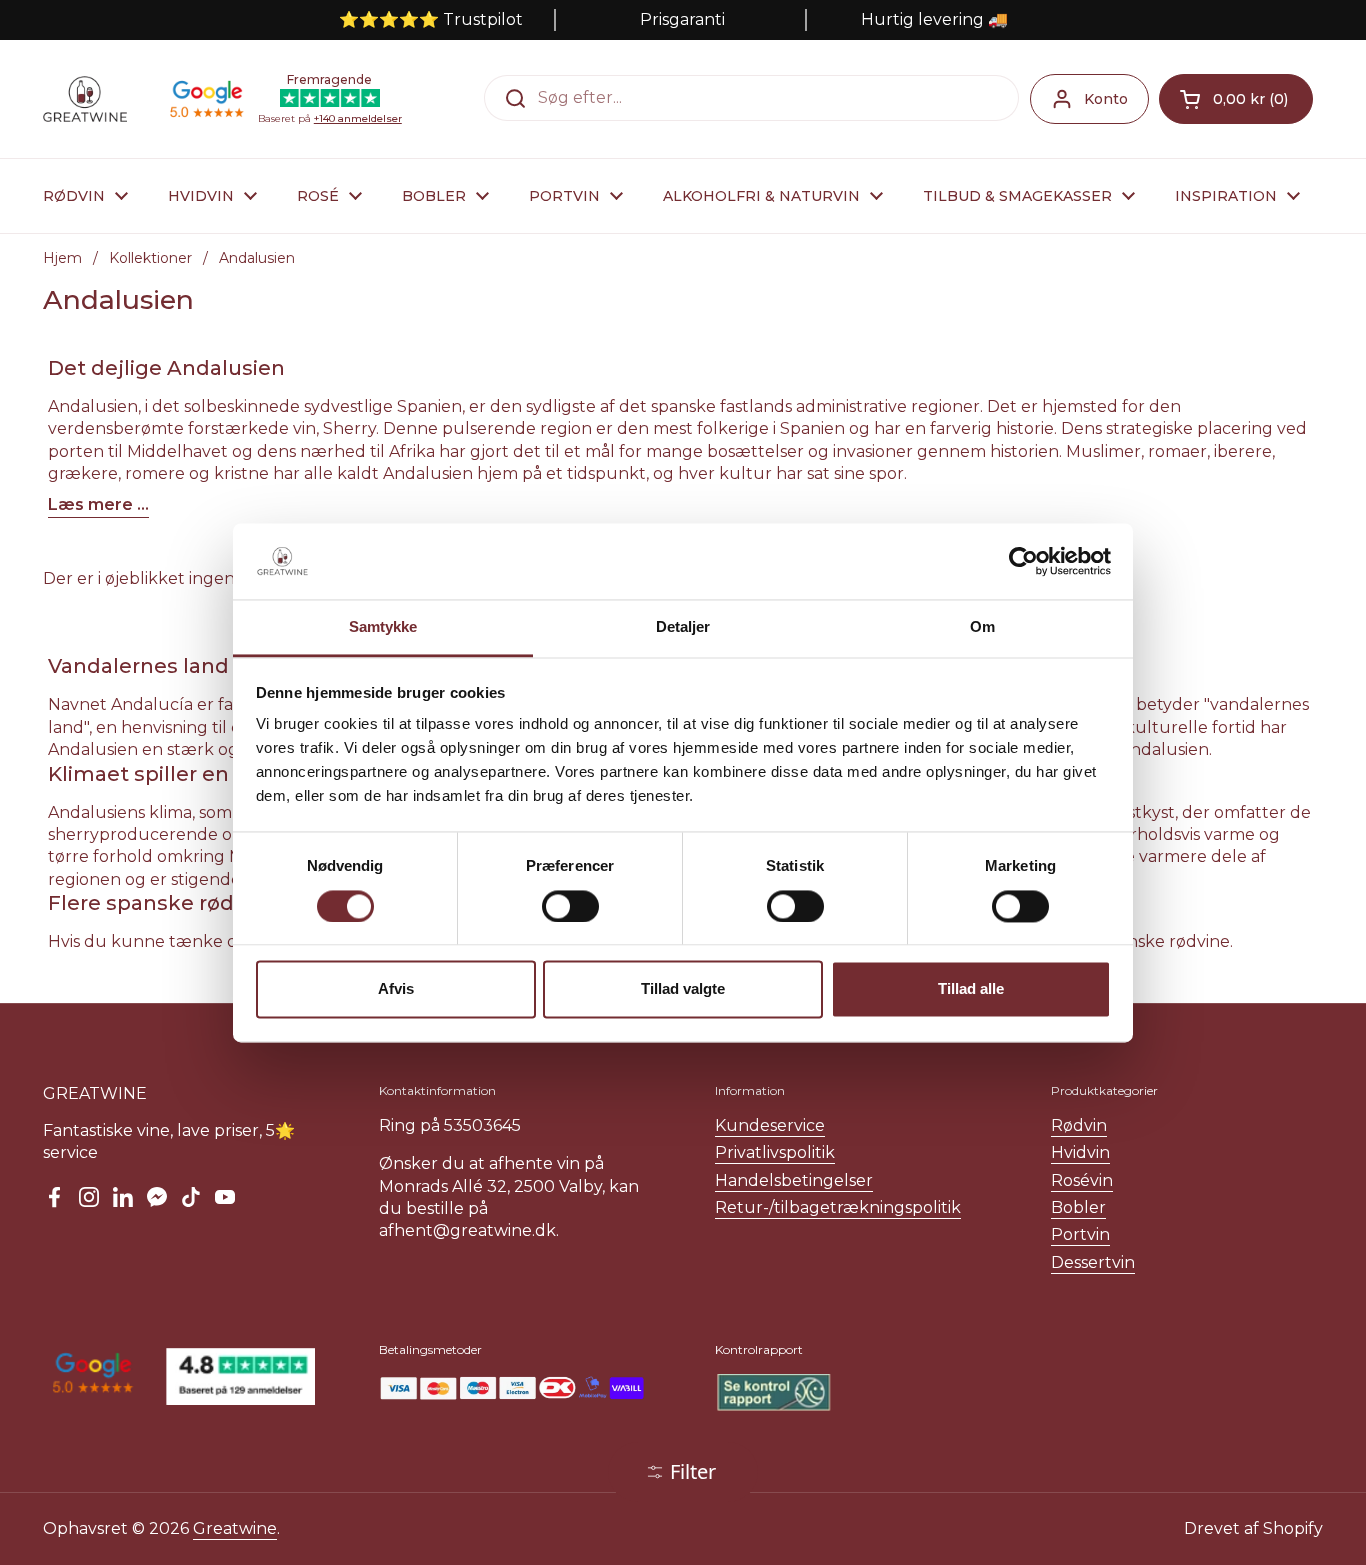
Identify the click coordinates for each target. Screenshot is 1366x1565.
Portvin (1080, 1234)
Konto (1106, 99)
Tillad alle (971, 989)
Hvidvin (1080, 1152)
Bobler (1078, 1207)
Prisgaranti (682, 19)
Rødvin (1079, 1125)
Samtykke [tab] (383, 627)
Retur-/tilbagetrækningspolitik (838, 1207)
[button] (1236, 99)
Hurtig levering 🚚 (934, 19)
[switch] (570, 906)
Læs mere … (98, 504)
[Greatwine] (85, 99)
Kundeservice (770, 1125)
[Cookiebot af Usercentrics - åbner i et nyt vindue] (1023, 561)
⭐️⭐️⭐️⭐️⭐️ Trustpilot (431, 19)
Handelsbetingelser (794, 1180)
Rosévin (1082, 1180)
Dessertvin (1093, 1262)
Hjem (62, 258)
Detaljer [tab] (683, 627)
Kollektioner (150, 258)
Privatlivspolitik (775, 1152)
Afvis (396, 989)
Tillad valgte (683, 989)
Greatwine (235, 1528)
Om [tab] (982, 627)
